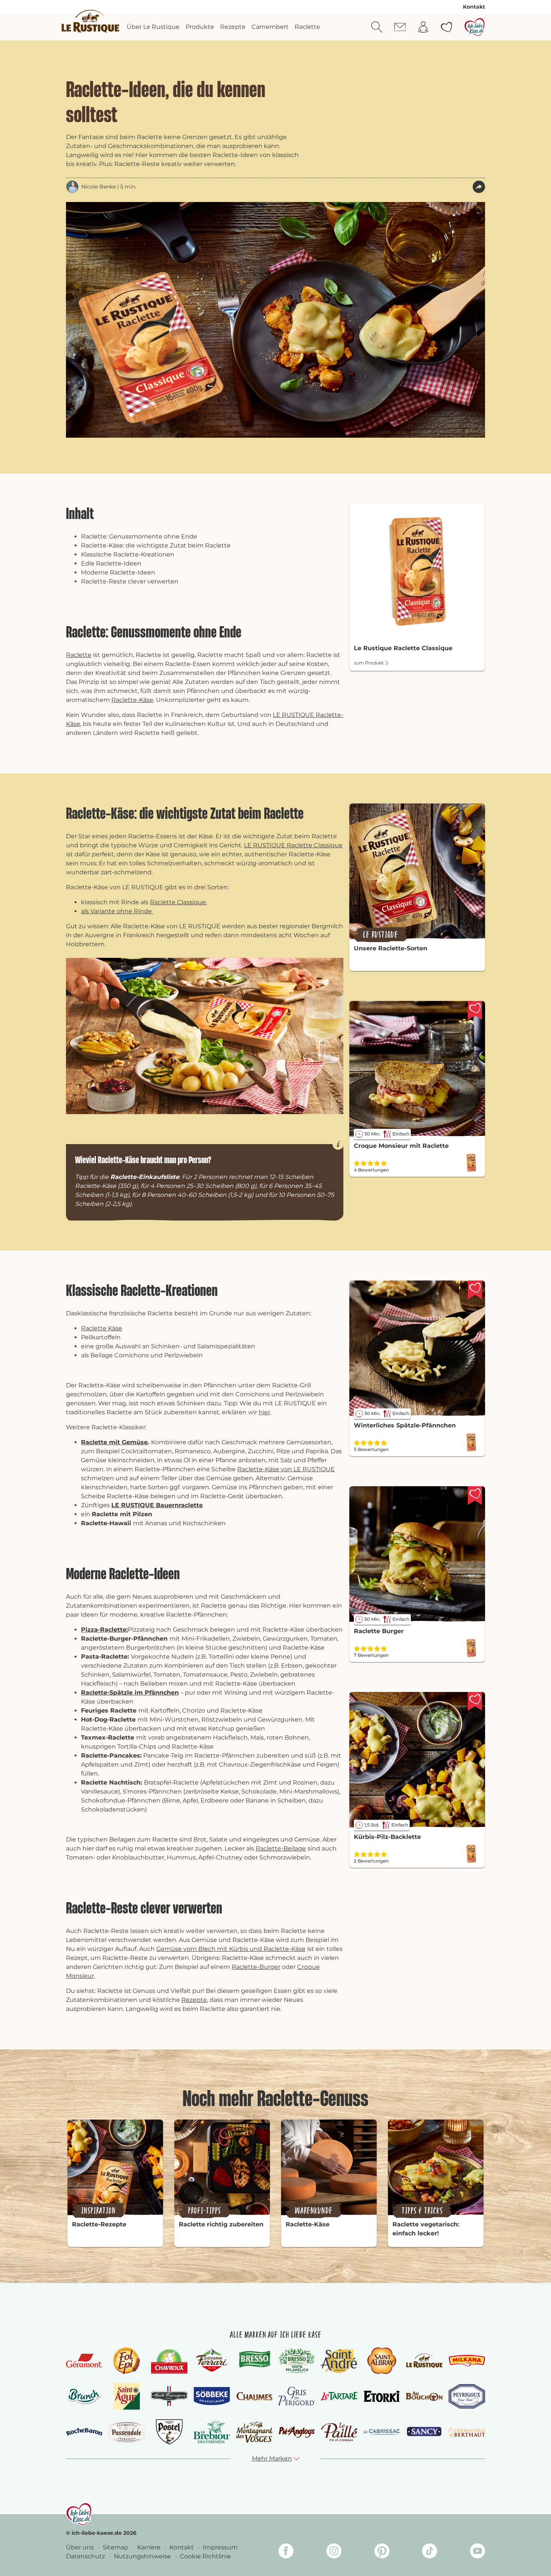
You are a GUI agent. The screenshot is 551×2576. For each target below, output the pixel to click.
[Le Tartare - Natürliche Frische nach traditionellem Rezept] (339, 2396)
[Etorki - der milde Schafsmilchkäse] (382, 2396)
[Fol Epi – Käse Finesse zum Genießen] (127, 2361)
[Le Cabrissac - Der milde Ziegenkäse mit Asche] (382, 2432)
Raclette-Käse (132, 700)
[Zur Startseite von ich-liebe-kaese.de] (475, 27)
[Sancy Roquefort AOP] (424, 2432)
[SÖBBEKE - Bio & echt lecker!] (212, 2396)
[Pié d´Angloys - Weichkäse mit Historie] (297, 2432)
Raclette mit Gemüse (114, 1442)
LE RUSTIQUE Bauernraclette (157, 1505)
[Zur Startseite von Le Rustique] (90, 21)
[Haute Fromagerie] (169, 2396)
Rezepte (194, 2000)
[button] (479, 187)
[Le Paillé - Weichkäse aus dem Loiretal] (339, 2432)
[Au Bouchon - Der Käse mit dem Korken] (424, 2396)
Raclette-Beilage (281, 1848)
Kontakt (474, 7)
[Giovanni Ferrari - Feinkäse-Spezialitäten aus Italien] (212, 2361)
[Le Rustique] (424, 2361)
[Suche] (377, 27)
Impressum (221, 2547)
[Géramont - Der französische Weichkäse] (84, 2361)
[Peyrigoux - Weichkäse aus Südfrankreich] (467, 2396)
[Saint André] (339, 2361)
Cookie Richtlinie (205, 2556)
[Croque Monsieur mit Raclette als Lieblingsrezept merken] (475, 1010)
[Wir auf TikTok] (430, 2552)
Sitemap (116, 2547)
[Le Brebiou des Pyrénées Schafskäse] (212, 2432)
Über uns (81, 2547)
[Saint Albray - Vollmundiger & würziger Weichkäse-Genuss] (382, 2361)
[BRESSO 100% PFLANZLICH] (297, 2361)
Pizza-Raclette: (104, 1630)
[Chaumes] (254, 2396)
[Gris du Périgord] (297, 2396)
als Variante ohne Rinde (117, 911)
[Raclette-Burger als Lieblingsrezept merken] (475, 1496)
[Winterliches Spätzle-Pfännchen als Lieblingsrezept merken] (475, 1290)
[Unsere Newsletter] (400, 27)
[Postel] (169, 2432)
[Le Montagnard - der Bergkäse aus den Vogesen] (254, 2432)
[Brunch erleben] (84, 2396)
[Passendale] (127, 2432)
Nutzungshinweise (143, 2556)
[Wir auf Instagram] (334, 2552)
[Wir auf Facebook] (286, 2552)
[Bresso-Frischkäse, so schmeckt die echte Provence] (254, 2361)
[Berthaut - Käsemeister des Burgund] (467, 2432)
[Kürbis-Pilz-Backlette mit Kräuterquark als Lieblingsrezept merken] (475, 1701)
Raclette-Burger (256, 1967)
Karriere (150, 2547)
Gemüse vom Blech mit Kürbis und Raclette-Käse (231, 1949)
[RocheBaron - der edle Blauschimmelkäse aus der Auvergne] (84, 2432)
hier (264, 1412)
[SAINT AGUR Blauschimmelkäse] (127, 2396)
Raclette (79, 655)
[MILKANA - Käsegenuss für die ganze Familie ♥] (467, 2361)
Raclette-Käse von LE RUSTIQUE (286, 1469)
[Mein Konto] (423, 27)
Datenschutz (86, 2556)
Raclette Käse (102, 1328)
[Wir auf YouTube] (478, 2552)
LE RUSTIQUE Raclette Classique (293, 845)
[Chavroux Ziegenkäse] (169, 2361)
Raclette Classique (178, 902)
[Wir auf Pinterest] (382, 2552)
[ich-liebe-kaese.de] (79, 2514)
